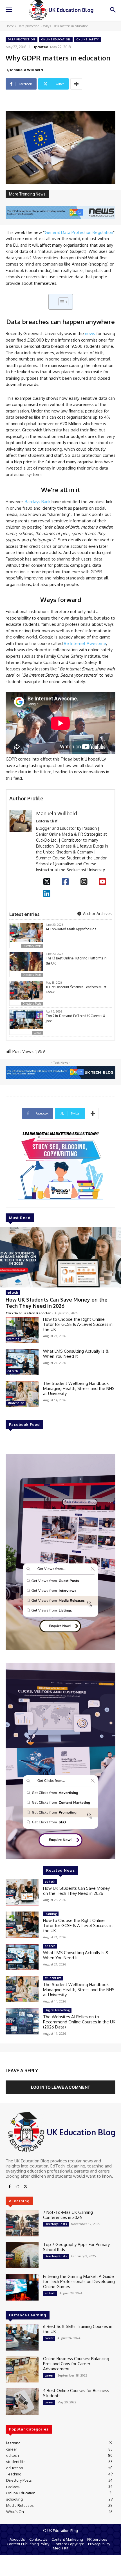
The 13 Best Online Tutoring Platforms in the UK (76, 961)
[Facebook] (65, 881)
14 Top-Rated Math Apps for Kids (71, 929)
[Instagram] (84, 881)
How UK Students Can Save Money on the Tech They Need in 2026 (57, 1303)
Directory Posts (32, 946)
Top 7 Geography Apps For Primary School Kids (76, 2247)
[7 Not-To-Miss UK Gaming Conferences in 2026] (22, 2223)
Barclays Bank (38, 502)
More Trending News (27, 194)
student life (16, 1403)
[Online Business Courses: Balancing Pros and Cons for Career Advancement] (22, 2369)
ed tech (13, 1293)
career (38, 1033)
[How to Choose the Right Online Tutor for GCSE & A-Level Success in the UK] (22, 1330)
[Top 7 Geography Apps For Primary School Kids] (22, 2255)
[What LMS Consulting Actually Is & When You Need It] (22, 1362)
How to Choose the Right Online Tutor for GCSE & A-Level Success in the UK (78, 1324)
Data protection (28, 26)
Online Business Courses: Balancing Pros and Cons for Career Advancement (76, 2364)
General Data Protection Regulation (79, 232)
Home (10, 26)
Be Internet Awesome (85, 643)
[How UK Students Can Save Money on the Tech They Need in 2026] (60, 1257)
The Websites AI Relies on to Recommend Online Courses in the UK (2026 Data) (79, 2022)
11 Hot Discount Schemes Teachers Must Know (76, 990)
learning (13, 1339)
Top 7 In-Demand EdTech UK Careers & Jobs (76, 1018)
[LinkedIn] (47, 893)
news (90, 334)
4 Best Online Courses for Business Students (76, 2393)
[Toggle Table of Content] (61, 302)
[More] (76, 84)
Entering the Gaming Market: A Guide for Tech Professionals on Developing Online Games (79, 2281)
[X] (47, 881)
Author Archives (97, 914)
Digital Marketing (57, 2010)
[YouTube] (103, 881)
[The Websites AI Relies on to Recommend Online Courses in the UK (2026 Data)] (22, 2021)
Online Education (56, 39)
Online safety (88, 39)
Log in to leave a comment (60, 2087)
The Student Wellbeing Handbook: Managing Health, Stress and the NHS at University (79, 1388)
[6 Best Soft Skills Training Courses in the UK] (22, 2337)
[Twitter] (25, 2187)
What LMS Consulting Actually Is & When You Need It (76, 1354)
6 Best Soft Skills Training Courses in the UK (78, 2329)
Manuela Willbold (27, 70)
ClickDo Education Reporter (28, 1313)
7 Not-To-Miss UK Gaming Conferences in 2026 (68, 2215)
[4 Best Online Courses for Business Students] (22, 2401)
